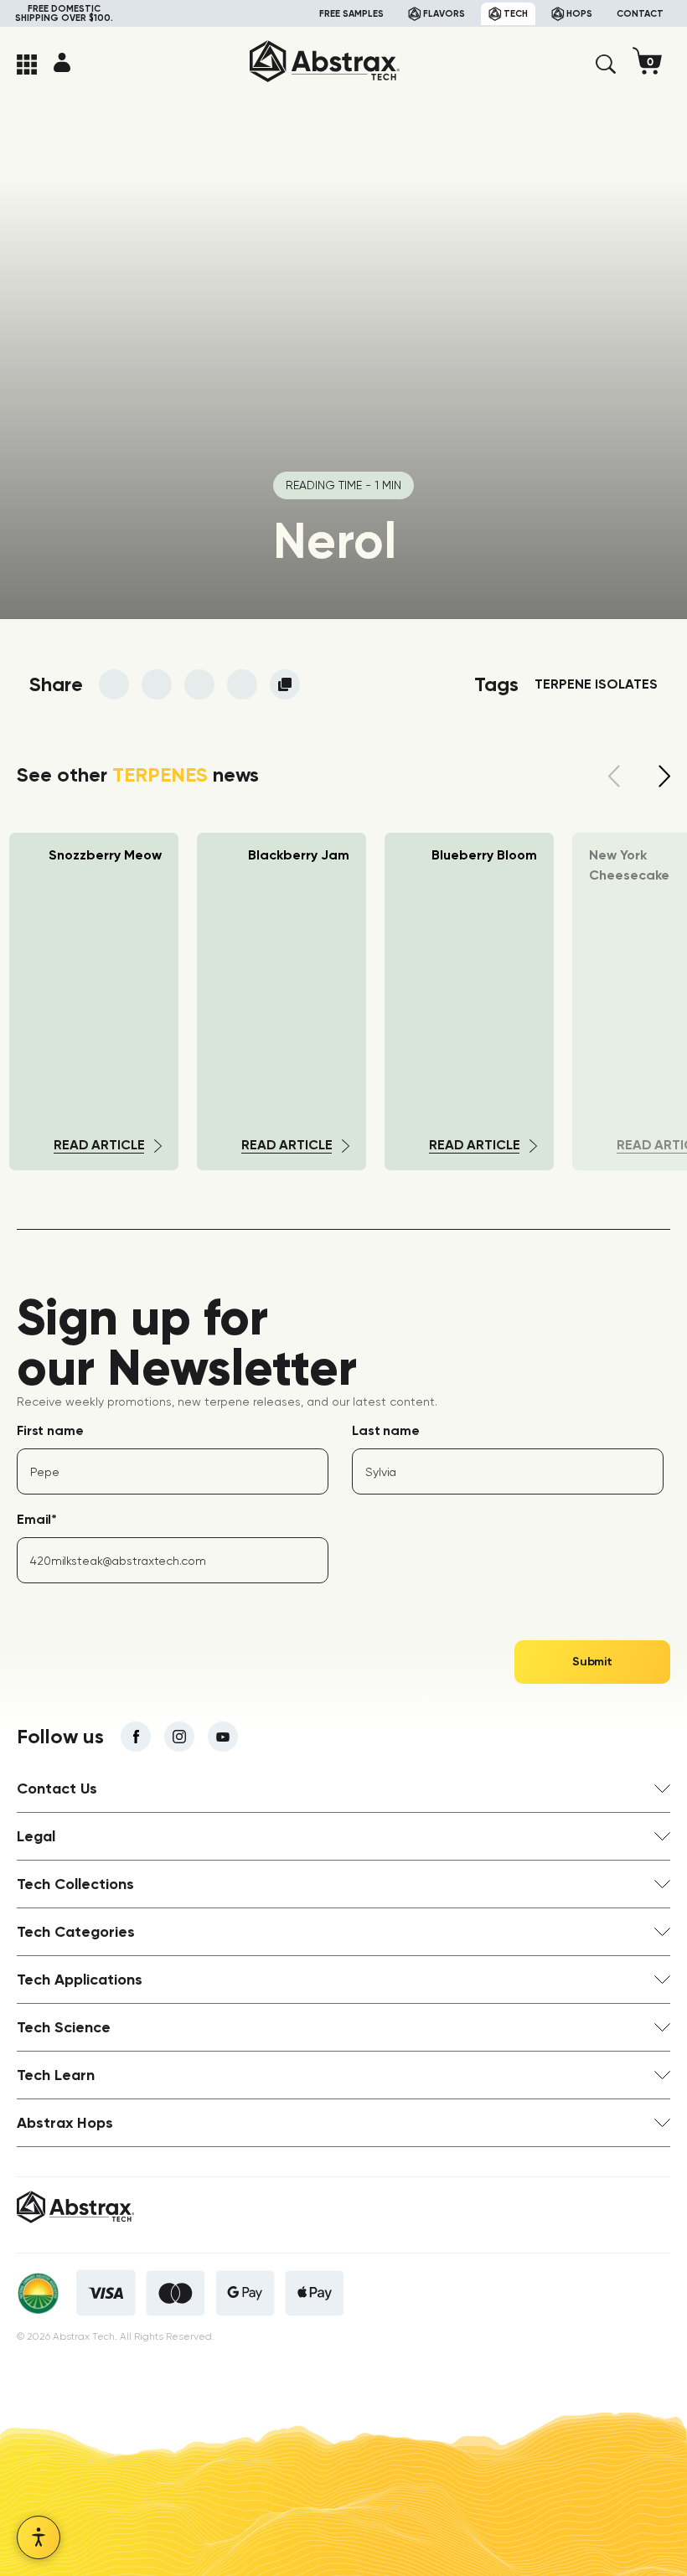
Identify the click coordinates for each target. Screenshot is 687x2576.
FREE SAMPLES (351, 14)
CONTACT (640, 14)
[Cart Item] (651, 64)
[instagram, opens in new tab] (179, 1737)
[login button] (62, 62)
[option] (282, 1001)
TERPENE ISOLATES (596, 684)
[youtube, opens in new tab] (223, 1737)
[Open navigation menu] (27, 65)
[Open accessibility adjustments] (39, 2537)
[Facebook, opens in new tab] (136, 1737)
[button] (606, 65)
